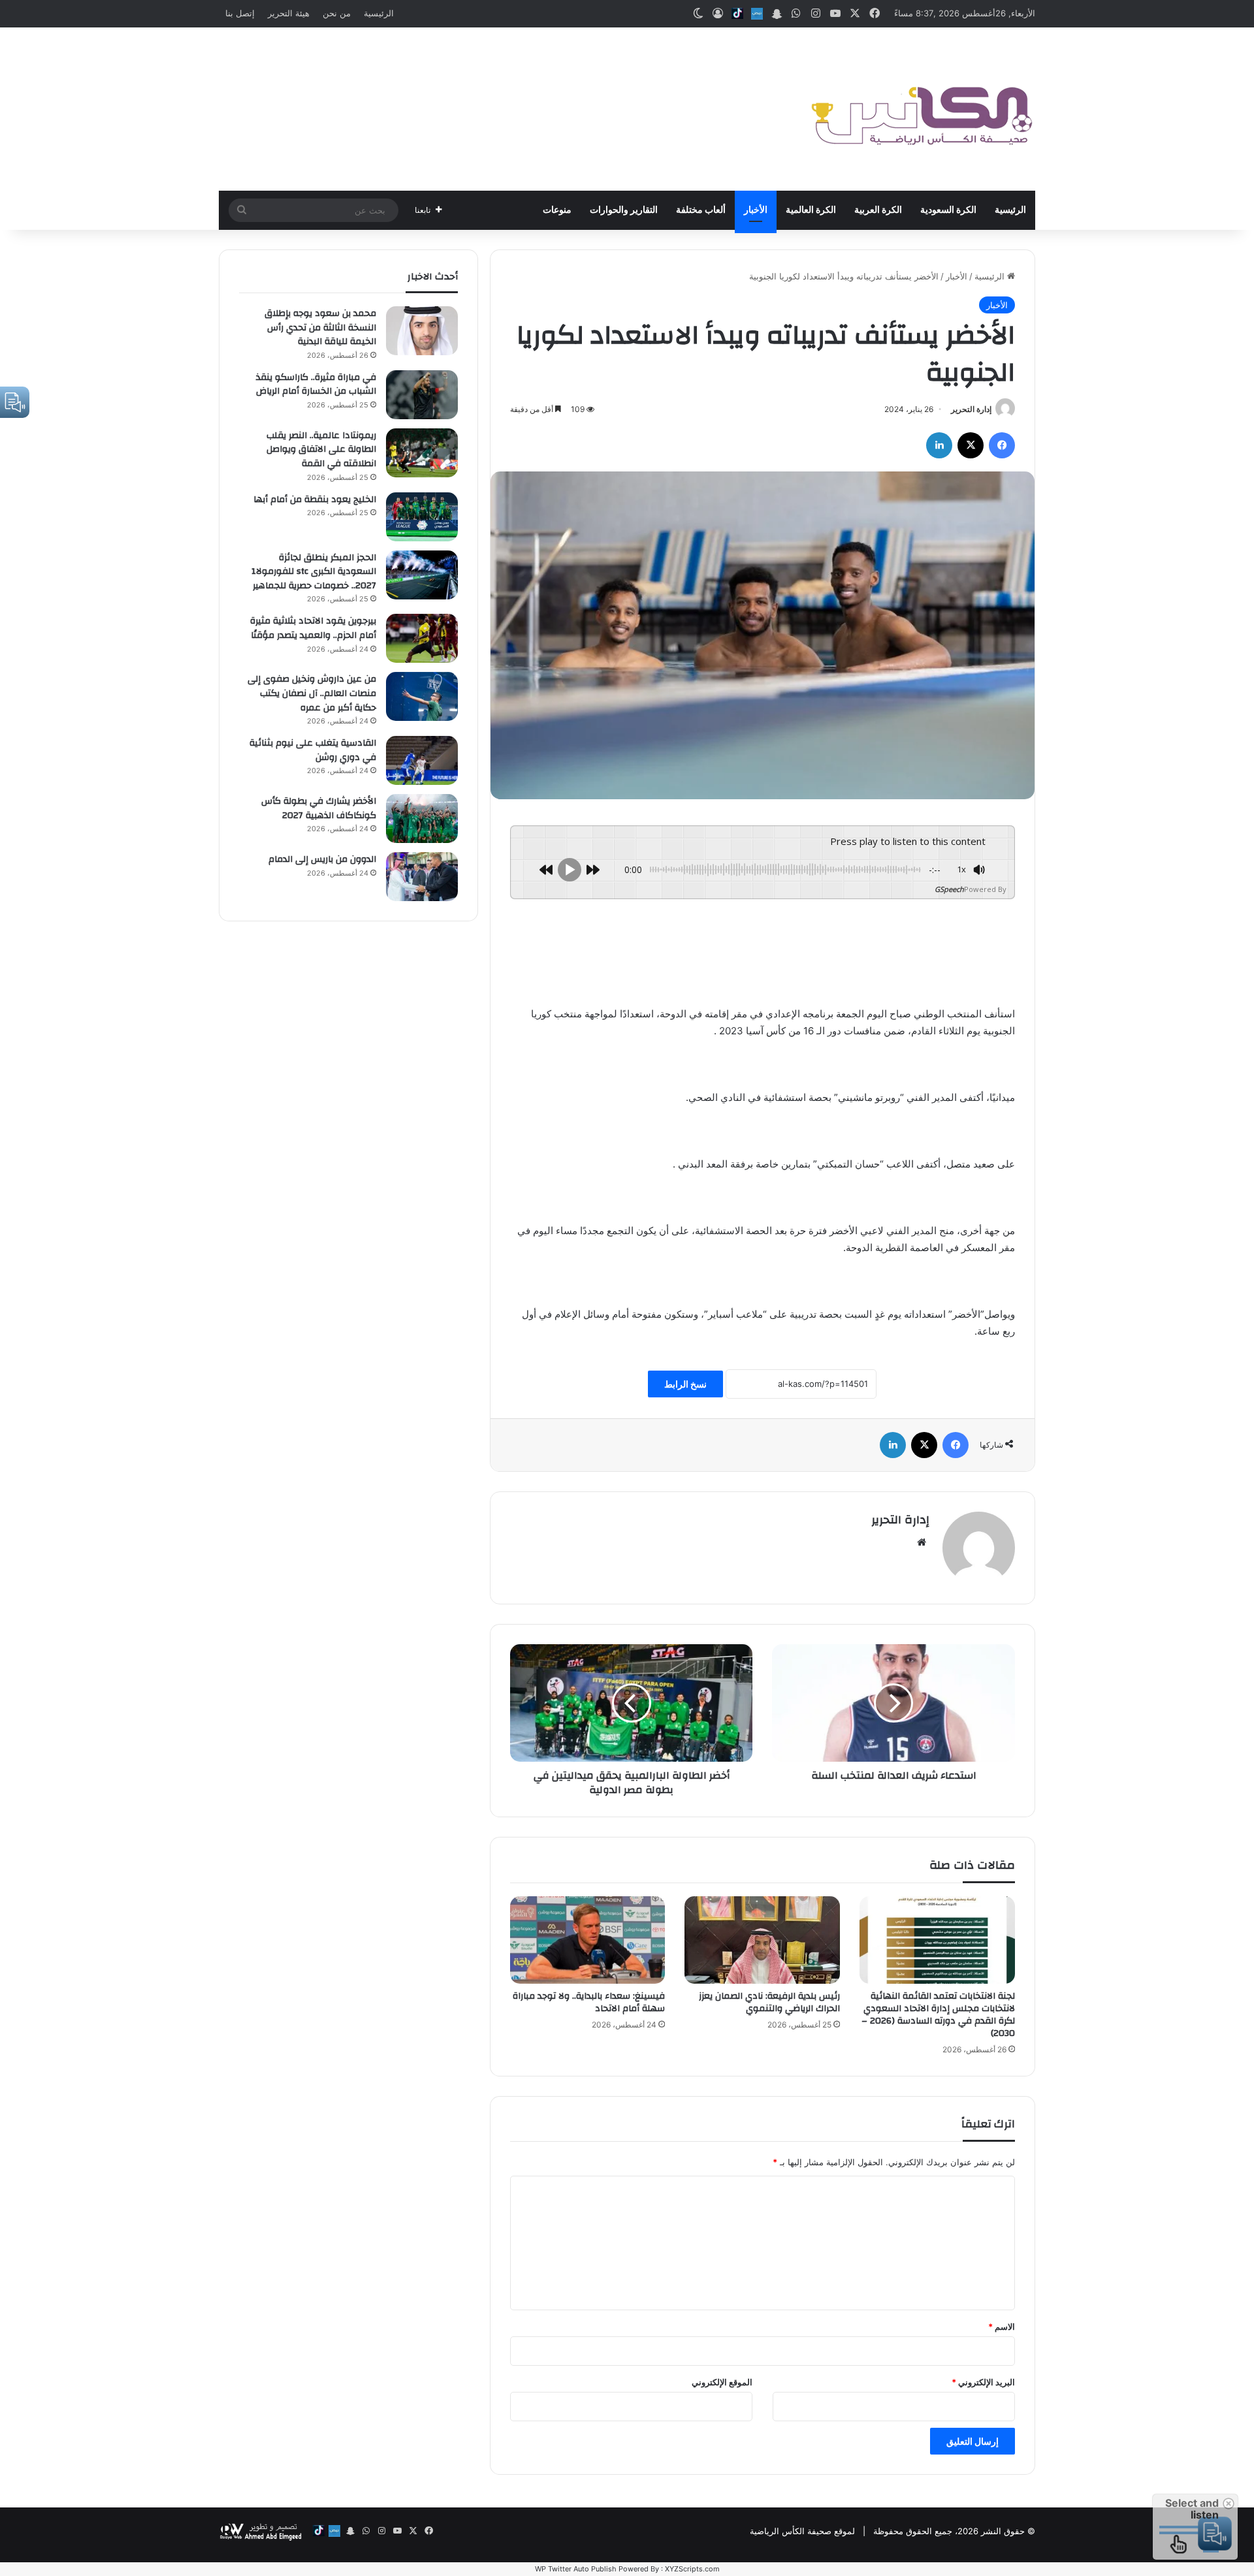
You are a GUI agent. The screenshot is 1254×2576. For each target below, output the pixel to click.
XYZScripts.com (692, 2569)
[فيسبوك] (1002, 445)
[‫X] (971, 445)
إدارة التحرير (971, 409)
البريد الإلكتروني (983, 2382)
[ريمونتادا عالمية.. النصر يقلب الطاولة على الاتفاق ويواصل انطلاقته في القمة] (422, 453)
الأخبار (756, 210)
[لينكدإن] (939, 445)
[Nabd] (757, 14)
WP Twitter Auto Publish (576, 2569)
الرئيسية (379, 13)
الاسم (1002, 2327)
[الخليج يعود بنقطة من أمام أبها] (422, 517)
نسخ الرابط (685, 1384)
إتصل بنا (240, 13)
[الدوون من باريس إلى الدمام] (422, 877)
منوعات (557, 210)
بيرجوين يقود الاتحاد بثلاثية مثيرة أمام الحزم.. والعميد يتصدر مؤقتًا (313, 628)
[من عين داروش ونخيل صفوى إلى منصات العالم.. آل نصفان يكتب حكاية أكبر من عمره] (422, 696)
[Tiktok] (737, 14)
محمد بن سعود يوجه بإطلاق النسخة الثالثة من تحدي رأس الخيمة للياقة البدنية (320, 327)
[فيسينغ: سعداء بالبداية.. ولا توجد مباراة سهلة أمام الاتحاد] (588, 1940)
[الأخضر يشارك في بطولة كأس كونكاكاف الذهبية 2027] (422, 819)
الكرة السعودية (948, 210)
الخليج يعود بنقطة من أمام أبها (315, 500)
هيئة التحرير (289, 13)
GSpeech (949, 889)
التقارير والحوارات (624, 210)
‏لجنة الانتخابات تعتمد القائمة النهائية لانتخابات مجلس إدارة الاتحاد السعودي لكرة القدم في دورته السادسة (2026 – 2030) (938, 2015)
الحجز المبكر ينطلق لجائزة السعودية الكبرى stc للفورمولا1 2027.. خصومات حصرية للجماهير (314, 572)
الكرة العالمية (811, 210)
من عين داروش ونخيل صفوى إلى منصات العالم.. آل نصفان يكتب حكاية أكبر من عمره (312, 693)
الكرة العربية (878, 210)
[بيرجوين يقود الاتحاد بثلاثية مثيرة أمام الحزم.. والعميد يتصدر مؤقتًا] (422, 638)
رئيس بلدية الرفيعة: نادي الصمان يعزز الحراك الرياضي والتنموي (769, 2002)
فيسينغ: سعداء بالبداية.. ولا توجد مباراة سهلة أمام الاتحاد (589, 2002)
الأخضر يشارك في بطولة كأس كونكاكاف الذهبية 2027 (319, 808)
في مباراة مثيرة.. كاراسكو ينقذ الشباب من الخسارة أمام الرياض (316, 385)
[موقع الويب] (922, 1542)
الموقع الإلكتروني (722, 2382)
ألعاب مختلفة (701, 210)
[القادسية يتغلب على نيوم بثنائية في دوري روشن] (422, 760)
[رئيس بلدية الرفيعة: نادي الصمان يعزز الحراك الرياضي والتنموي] (762, 1940)
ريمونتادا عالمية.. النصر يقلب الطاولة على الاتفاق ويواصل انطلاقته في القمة (321, 450)
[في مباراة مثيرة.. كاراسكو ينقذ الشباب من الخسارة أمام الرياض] (422, 395)
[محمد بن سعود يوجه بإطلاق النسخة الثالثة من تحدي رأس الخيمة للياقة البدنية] (422, 331)
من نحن (337, 13)
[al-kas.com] (921, 109)
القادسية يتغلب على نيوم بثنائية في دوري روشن (313, 750)
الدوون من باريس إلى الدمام (322, 859)
